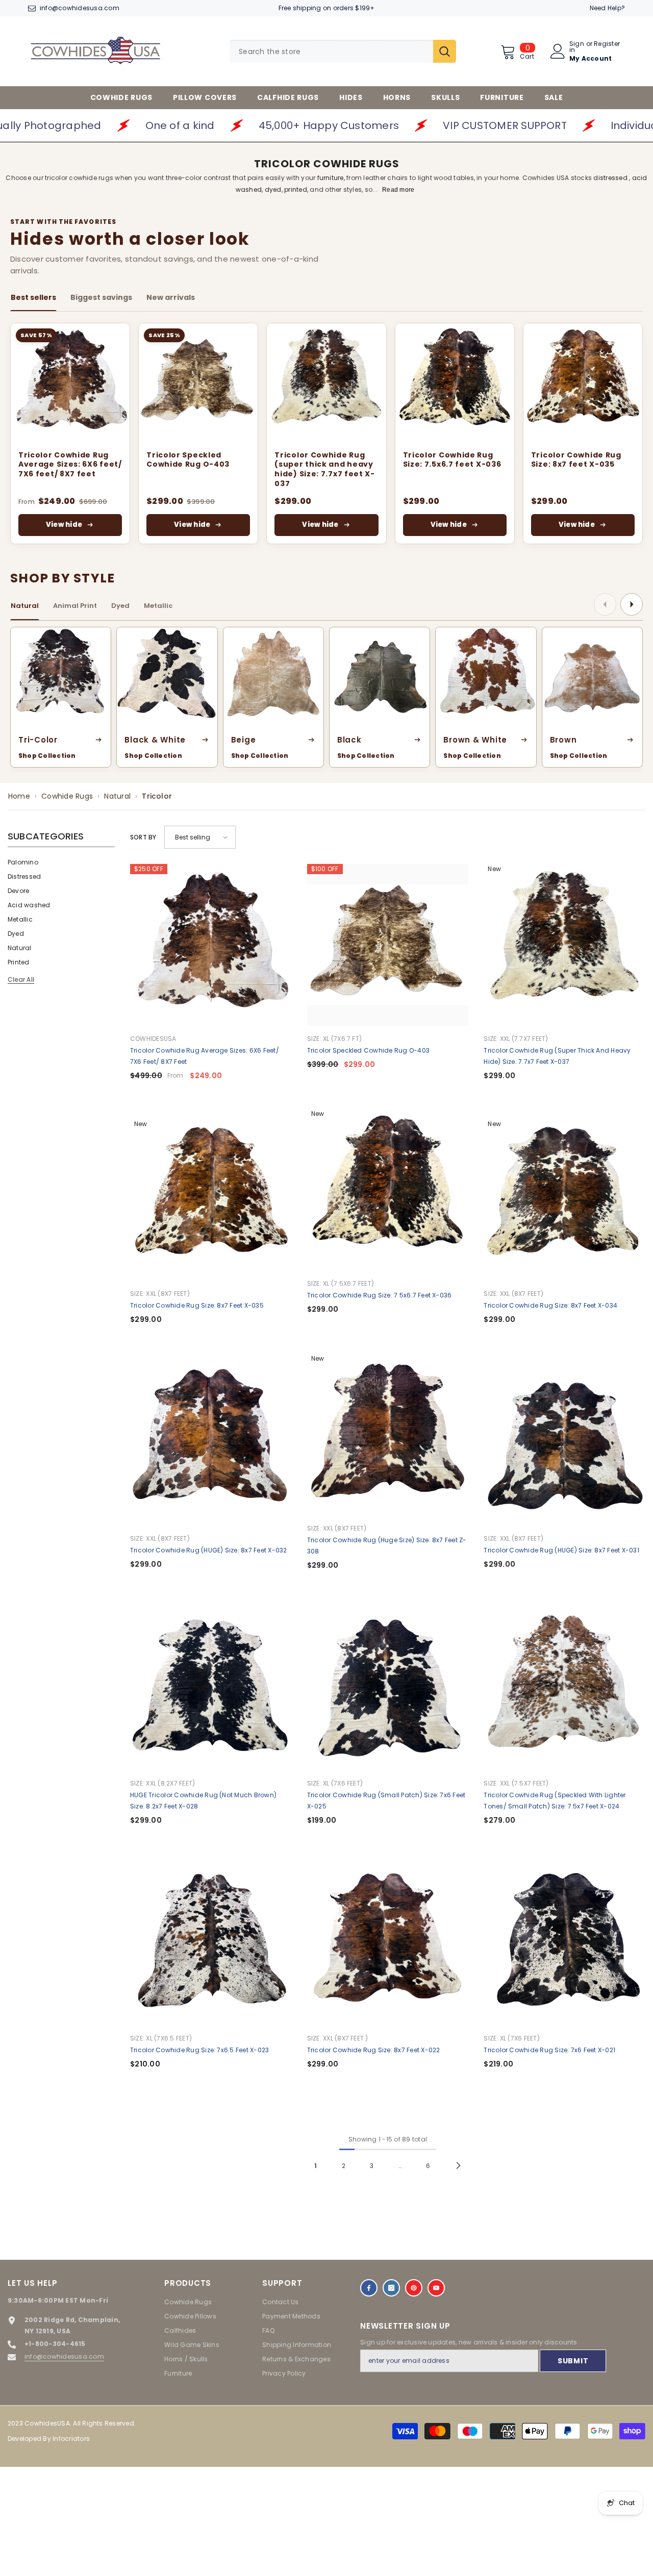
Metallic (20, 919)
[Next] (458, 2166)
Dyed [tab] (120, 606)
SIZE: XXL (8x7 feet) (160, 1294)
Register (607, 44)
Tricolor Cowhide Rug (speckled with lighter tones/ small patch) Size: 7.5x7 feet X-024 (555, 1801)
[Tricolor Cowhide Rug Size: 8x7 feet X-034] (564, 1200)
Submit (573, 2361)
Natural (117, 796)
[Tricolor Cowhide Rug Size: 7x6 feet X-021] (564, 1944)
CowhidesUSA (153, 1039)
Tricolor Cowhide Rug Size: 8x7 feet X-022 (374, 2050)
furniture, (332, 178)
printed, (296, 189)
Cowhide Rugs (67, 796)
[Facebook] (369, 2288)
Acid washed (29, 905)
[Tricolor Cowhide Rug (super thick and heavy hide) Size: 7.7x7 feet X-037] (326, 383)
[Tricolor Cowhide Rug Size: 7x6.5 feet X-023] (211, 1944)
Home (19, 796)
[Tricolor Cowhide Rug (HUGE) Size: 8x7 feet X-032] (211, 1445)
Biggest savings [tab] (101, 297)
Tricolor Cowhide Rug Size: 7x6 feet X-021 (549, 2050)
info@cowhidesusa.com (80, 8)
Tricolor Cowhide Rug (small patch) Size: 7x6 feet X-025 (386, 1801)
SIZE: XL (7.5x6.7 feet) (341, 1283)
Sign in (577, 47)
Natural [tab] (25, 606)
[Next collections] (632, 604)
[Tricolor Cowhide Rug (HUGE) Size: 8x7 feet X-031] (564, 1445)
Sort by (143, 837)
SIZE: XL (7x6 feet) (335, 1783)
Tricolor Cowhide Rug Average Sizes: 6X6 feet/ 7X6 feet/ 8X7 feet (70, 465)
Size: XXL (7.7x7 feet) (516, 1039)
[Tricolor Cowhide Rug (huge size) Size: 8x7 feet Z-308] (388, 1434)
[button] (200, 837)
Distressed (24, 876)
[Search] (343, 51)
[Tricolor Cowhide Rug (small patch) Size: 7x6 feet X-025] (388, 1689)
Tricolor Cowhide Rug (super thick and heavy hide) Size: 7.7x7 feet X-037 (325, 470)
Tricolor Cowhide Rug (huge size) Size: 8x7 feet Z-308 (387, 1546)
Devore (18, 891)
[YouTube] (436, 2288)
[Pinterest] (414, 2288)
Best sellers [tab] (33, 297)
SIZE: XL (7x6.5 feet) (161, 2038)
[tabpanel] (326, 433)
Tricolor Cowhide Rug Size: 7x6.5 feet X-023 (199, 2050)
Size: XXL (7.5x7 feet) (516, 1783)
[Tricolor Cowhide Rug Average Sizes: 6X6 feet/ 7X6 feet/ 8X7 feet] (70, 383)
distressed (611, 178)
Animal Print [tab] (75, 606)
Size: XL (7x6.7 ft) (335, 1039)
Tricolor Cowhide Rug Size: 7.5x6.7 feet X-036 (452, 460)
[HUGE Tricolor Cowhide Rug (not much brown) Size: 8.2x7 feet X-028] (211, 1689)
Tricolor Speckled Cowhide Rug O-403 (188, 460)
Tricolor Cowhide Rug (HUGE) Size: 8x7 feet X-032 (209, 1550)
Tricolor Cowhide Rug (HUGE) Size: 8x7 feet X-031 (561, 1550)
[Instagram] (391, 2288)
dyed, (274, 189)
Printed (19, 962)
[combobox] (331, 51)
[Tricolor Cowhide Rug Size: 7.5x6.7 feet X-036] (455, 383)
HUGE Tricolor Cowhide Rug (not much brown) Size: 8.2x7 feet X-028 (203, 1801)
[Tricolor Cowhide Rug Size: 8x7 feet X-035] (583, 383)
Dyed (16, 934)
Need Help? (607, 8)
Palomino (23, 862)
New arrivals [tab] (171, 297)
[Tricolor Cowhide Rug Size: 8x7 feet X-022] (388, 1944)
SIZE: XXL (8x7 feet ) (338, 2038)
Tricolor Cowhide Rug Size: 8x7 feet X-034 (550, 1305)
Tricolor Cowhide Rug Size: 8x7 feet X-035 (576, 460)
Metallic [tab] (158, 606)
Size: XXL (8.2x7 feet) (162, 1783)
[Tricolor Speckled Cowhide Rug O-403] (198, 383)
